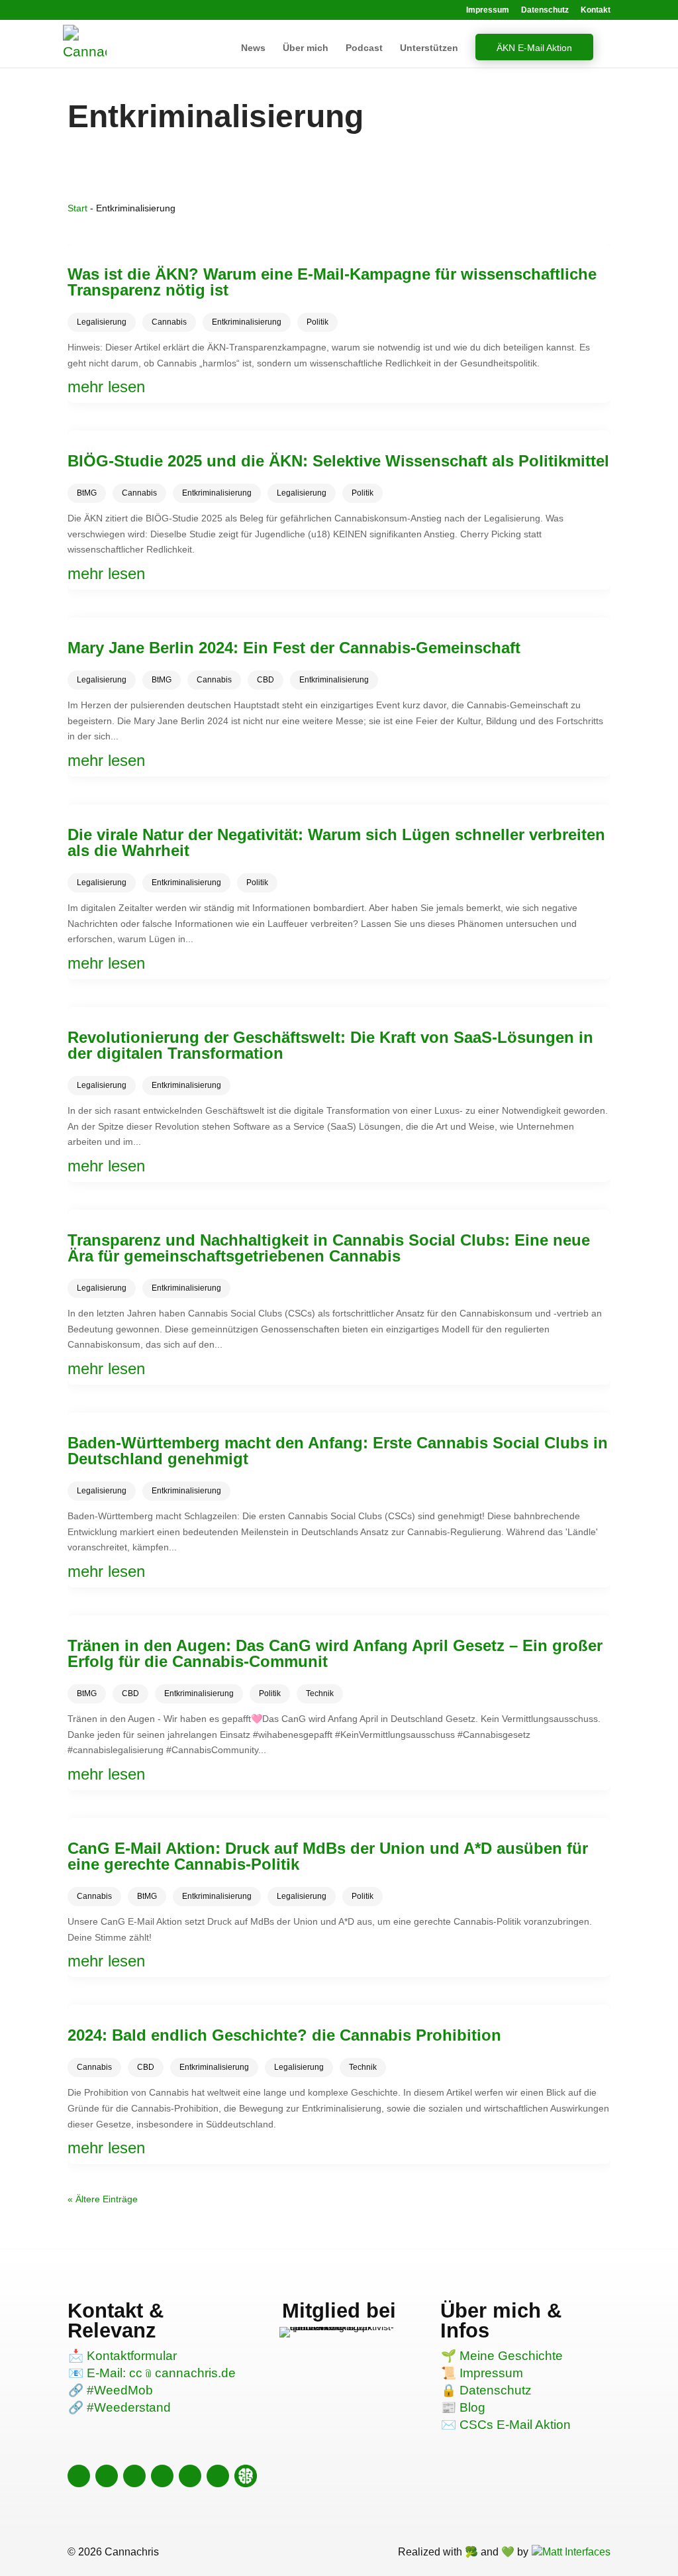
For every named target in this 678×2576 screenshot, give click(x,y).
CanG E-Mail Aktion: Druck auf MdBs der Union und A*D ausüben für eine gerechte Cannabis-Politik (328, 1856)
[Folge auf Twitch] (218, 2476)
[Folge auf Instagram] (79, 2476)
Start (77, 208)
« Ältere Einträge (103, 2199)
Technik (320, 1693)
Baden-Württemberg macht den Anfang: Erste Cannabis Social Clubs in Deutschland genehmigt (338, 1451)
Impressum (488, 10)
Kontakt (596, 10)
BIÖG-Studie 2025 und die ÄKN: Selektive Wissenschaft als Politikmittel (338, 461)
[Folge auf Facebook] (107, 2476)
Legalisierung (102, 322)
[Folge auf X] (190, 2476)
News (253, 48)
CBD (266, 680)
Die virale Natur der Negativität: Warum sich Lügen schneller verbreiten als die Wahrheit (336, 842)
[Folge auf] (245, 2476)
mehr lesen (106, 387)
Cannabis (169, 322)
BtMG (87, 493)
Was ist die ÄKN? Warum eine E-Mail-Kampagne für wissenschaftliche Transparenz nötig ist (332, 282)
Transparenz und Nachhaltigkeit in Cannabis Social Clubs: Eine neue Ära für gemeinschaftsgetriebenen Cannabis (329, 1248)
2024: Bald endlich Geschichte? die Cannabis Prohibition (284, 2035)
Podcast (364, 48)
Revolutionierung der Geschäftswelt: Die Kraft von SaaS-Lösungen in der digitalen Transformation (330, 1045)
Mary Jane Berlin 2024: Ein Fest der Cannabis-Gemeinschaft (294, 648)
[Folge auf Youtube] (162, 2476)
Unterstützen (429, 48)
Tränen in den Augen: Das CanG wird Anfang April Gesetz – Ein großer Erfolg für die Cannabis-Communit (335, 1653)
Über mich (306, 48)
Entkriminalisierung (247, 322)
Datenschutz (545, 10)
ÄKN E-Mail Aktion (534, 48)
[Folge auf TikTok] (134, 2476)
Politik (317, 322)
